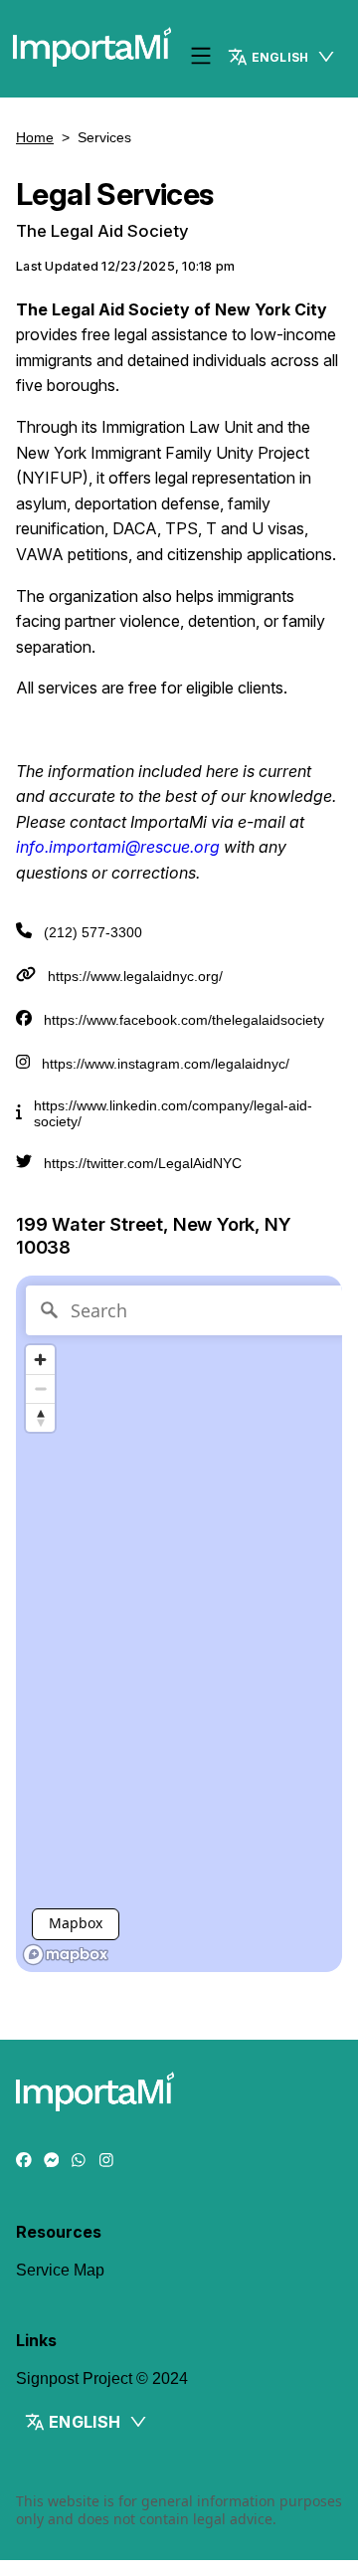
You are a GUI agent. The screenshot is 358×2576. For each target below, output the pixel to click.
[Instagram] (106, 2160)
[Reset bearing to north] (40, 1417)
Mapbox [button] (76, 1923)
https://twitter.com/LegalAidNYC (143, 1163)
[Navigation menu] (201, 57)
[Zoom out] (40, 1388)
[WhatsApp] (79, 2160)
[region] (179, 1624)
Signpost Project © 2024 (102, 2378)
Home (35, 137)
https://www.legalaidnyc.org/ (135, 976)
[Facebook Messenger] (52, 2160)
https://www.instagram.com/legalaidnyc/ (166, 1064)
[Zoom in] (40, 1360)
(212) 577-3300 (93, 932)
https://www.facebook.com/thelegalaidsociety (184, 1020)
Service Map (60, 2270)
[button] (282, 57)
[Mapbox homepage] (66, 1955)
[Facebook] (24, 2160)
